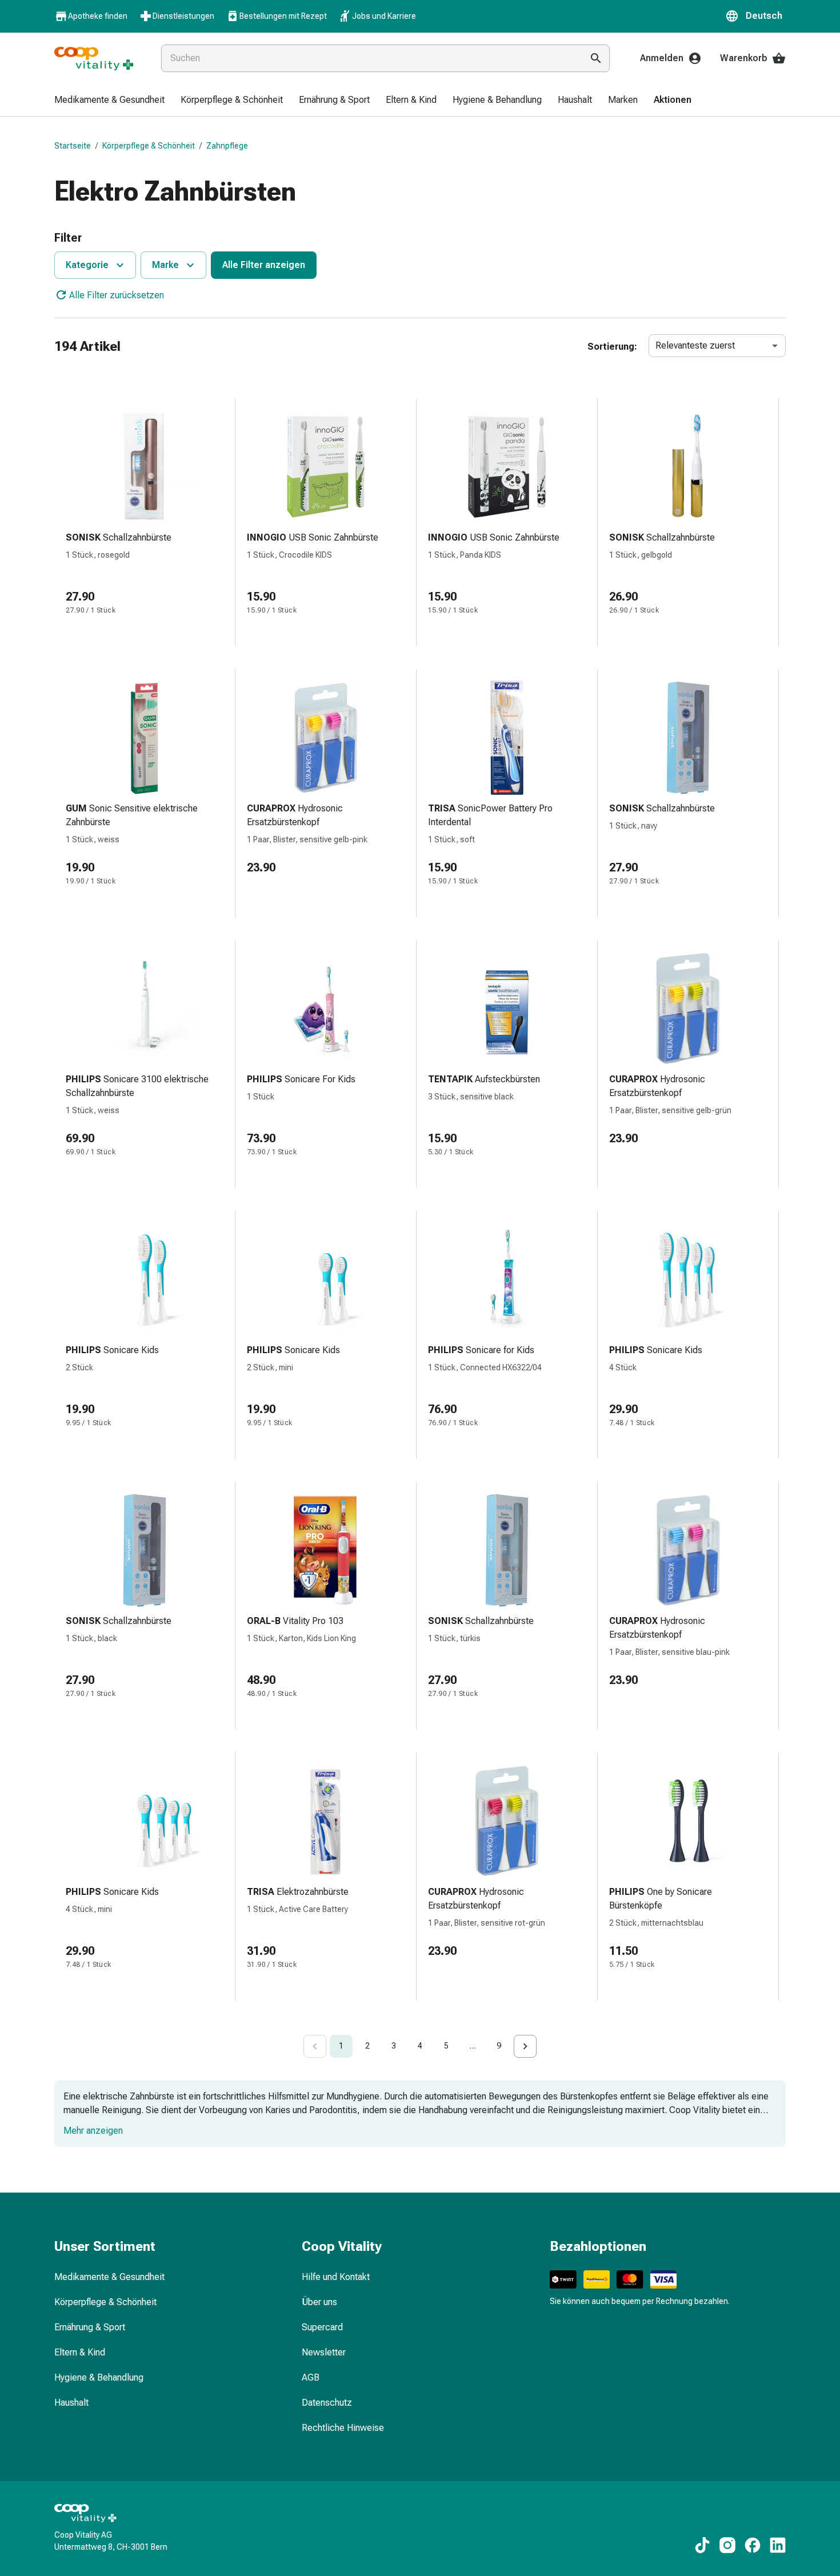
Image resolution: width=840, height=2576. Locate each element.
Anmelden (662, 58)
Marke (165, 265)
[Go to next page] (525, 2046)
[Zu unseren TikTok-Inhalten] (702, 2545)
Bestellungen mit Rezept (283, 16)
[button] (755, 16)
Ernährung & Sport (90, 2327)
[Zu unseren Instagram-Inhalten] (727, 2545)
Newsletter (324, 2352)
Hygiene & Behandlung (99, 2377)
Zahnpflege (227, 146)
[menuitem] (109, 101)
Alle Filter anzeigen (264, 265)
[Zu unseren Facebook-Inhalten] (753, 2545)
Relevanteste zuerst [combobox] (695, 345)
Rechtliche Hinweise (343, 2428)
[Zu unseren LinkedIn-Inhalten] (778, 2545)
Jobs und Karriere (384, 16)
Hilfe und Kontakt (336, 2277)
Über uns (319, 2302)
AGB (311, 2377)
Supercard (322, 2327)
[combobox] (369, 58)
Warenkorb (744, 58)
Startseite (73, 146)
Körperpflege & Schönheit (149, 146)
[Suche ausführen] (596, 58)
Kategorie (87, 265)
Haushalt (71, 2403)
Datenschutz (327, 2403)
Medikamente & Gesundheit (109, 2277)
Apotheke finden (98, 16)
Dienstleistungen (183, 16)
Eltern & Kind (80, 2352)
